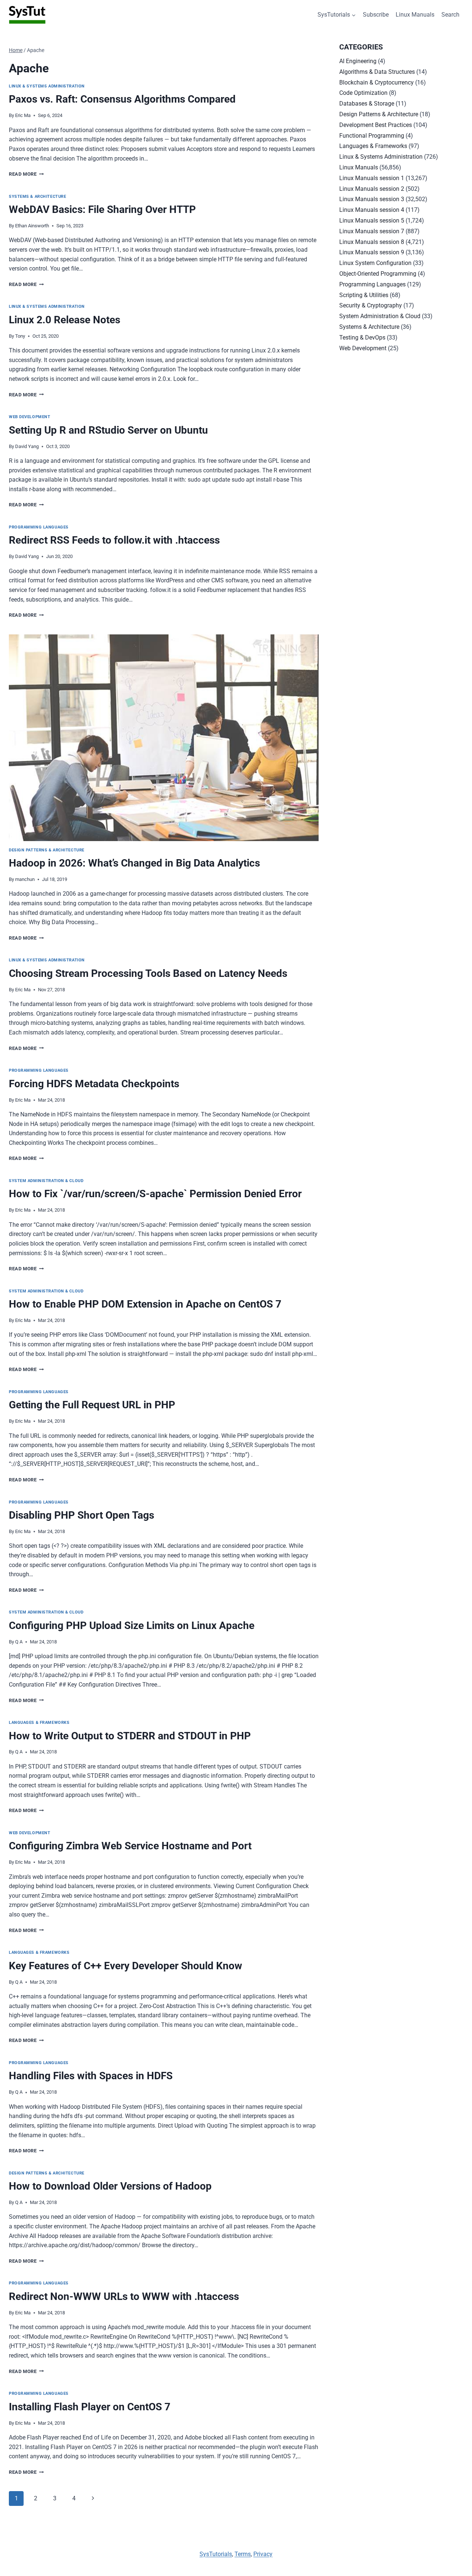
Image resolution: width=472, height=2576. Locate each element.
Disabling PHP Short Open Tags (81, 1515)
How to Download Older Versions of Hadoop (110, 2186)
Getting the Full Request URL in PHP (92, 1405)
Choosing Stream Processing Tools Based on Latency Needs (148, 973)
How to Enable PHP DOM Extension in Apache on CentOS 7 (145, 1304)
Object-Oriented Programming (378, 274)
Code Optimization (363, 93)
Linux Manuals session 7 (372, 231)
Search (450, 15)
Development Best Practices (376, 125)
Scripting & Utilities (364, 295)
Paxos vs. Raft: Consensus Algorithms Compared (122, 99)
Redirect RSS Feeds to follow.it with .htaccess (114, 540)
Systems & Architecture (37, 197)
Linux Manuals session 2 (372, 189)
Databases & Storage (367, 104)
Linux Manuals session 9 (372, 252)
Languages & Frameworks (39, 1723)
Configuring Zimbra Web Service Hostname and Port (130, 1846)
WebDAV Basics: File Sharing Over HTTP (102, 209)
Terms (243, 2554)
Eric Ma (23, 115)
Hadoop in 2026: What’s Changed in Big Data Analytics (134, 863)
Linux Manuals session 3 (372, 199)
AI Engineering (358, 61)
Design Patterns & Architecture (47, 850)
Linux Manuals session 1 (372, 178)
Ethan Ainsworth (32, 226)
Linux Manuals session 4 (372, 210)
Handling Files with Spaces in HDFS (91, 2076)
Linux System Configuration (375, 263)
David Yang (27, 446)
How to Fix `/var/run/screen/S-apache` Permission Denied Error (155, 1194)
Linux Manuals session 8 (372, 242)
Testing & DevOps (362, 338)
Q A (19, 1642)
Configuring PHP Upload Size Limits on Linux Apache (132, 1626)
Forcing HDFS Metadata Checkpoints (94, 1084)
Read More (26, 174)
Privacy (263, 2554)
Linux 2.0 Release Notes (65, 320)
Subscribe (376, 15)
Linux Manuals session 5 (372, 221)
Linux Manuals (415, 15)
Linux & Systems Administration (47, 86)
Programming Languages (39, 527)
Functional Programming (372, 136)
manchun (25, 879)
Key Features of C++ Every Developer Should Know (126, 1966)
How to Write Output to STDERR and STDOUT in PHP (130, 1736)
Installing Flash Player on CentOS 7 (90, 2407)
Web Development (29, 417)
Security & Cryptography (371, 305)
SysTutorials (216, 2554)
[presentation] (164, 738)
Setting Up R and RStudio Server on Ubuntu (108, 430)
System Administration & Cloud (46, 1181)
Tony (20, 336)
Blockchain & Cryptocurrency (376, 82)
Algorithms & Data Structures (377, 72)
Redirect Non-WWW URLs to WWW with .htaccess (124, 2296)
